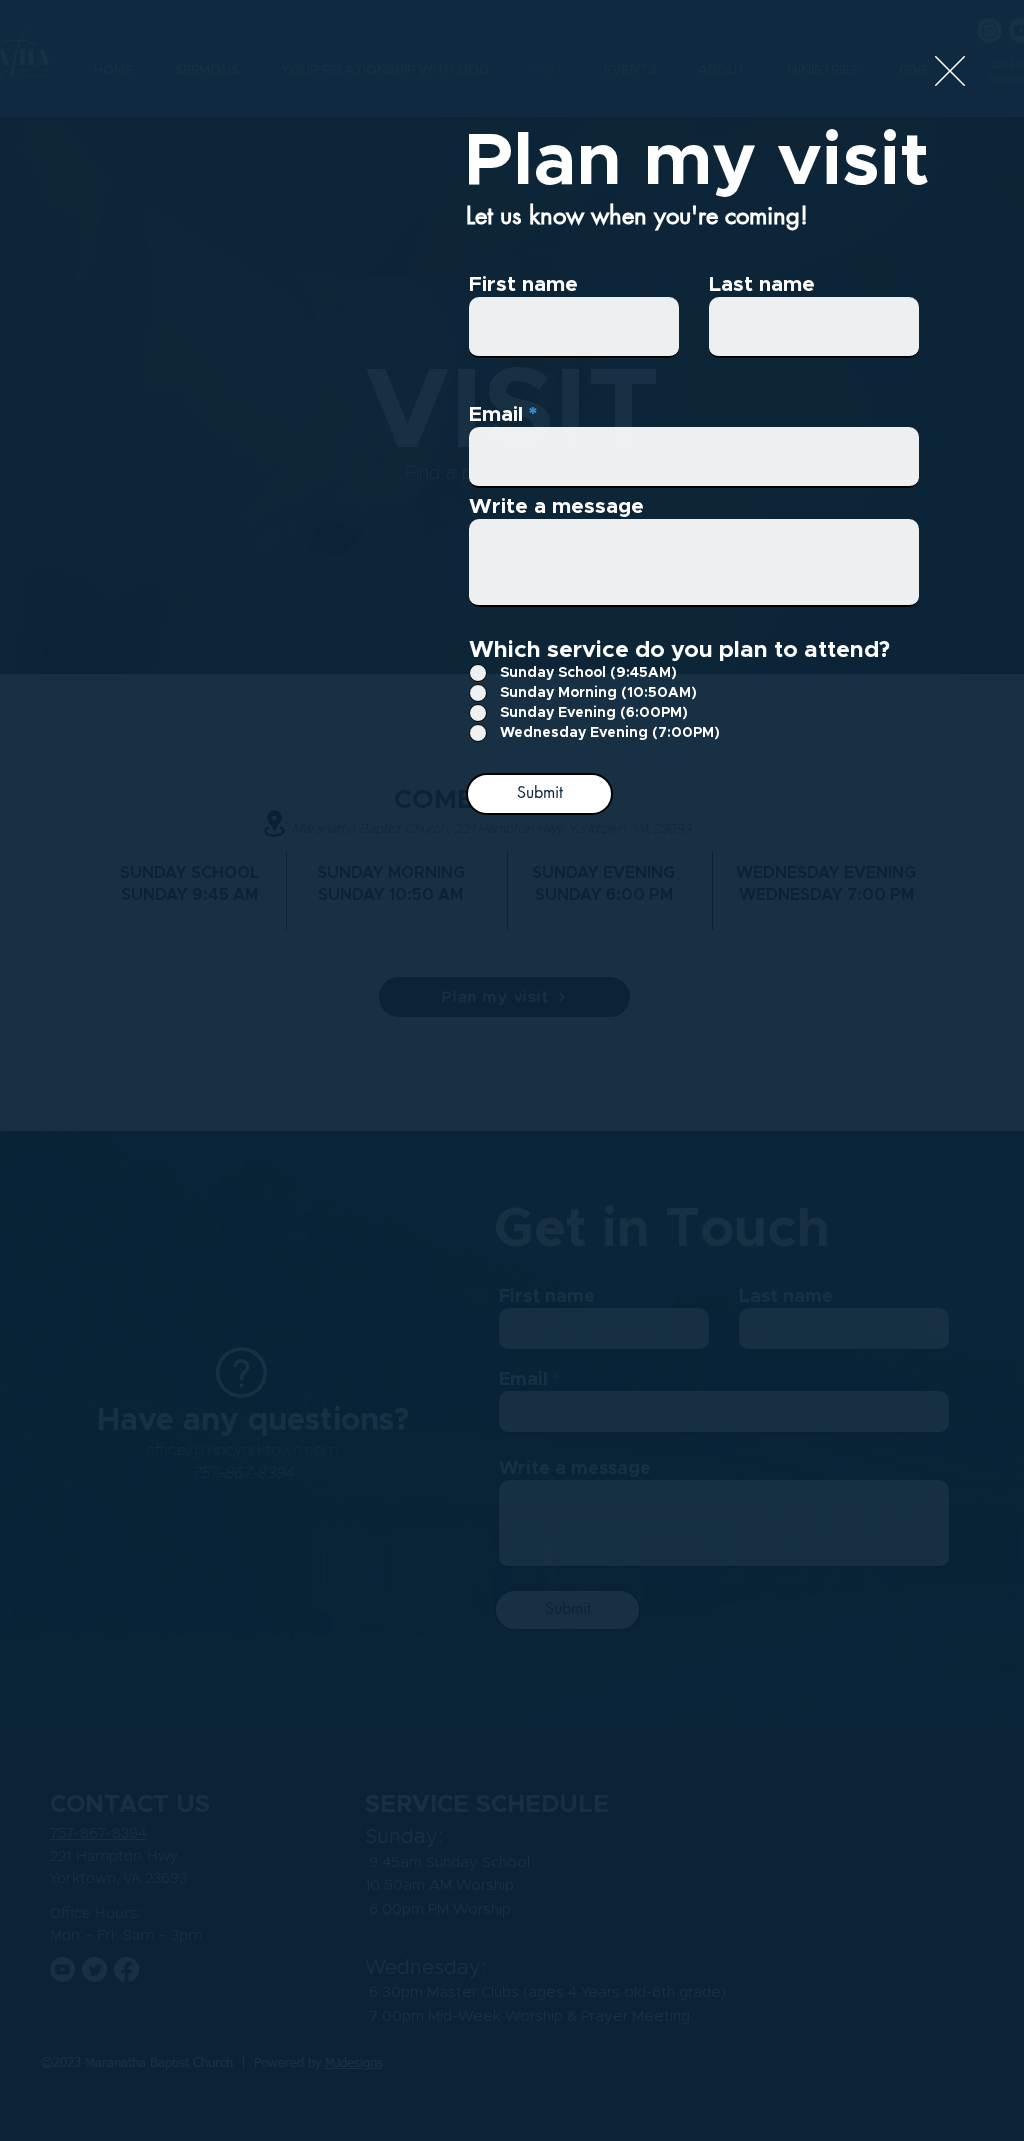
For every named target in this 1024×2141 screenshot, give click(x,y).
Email (496, 414)
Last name (762, 284)
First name (523, 284)
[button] (950, 71)
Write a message (556, 506)
